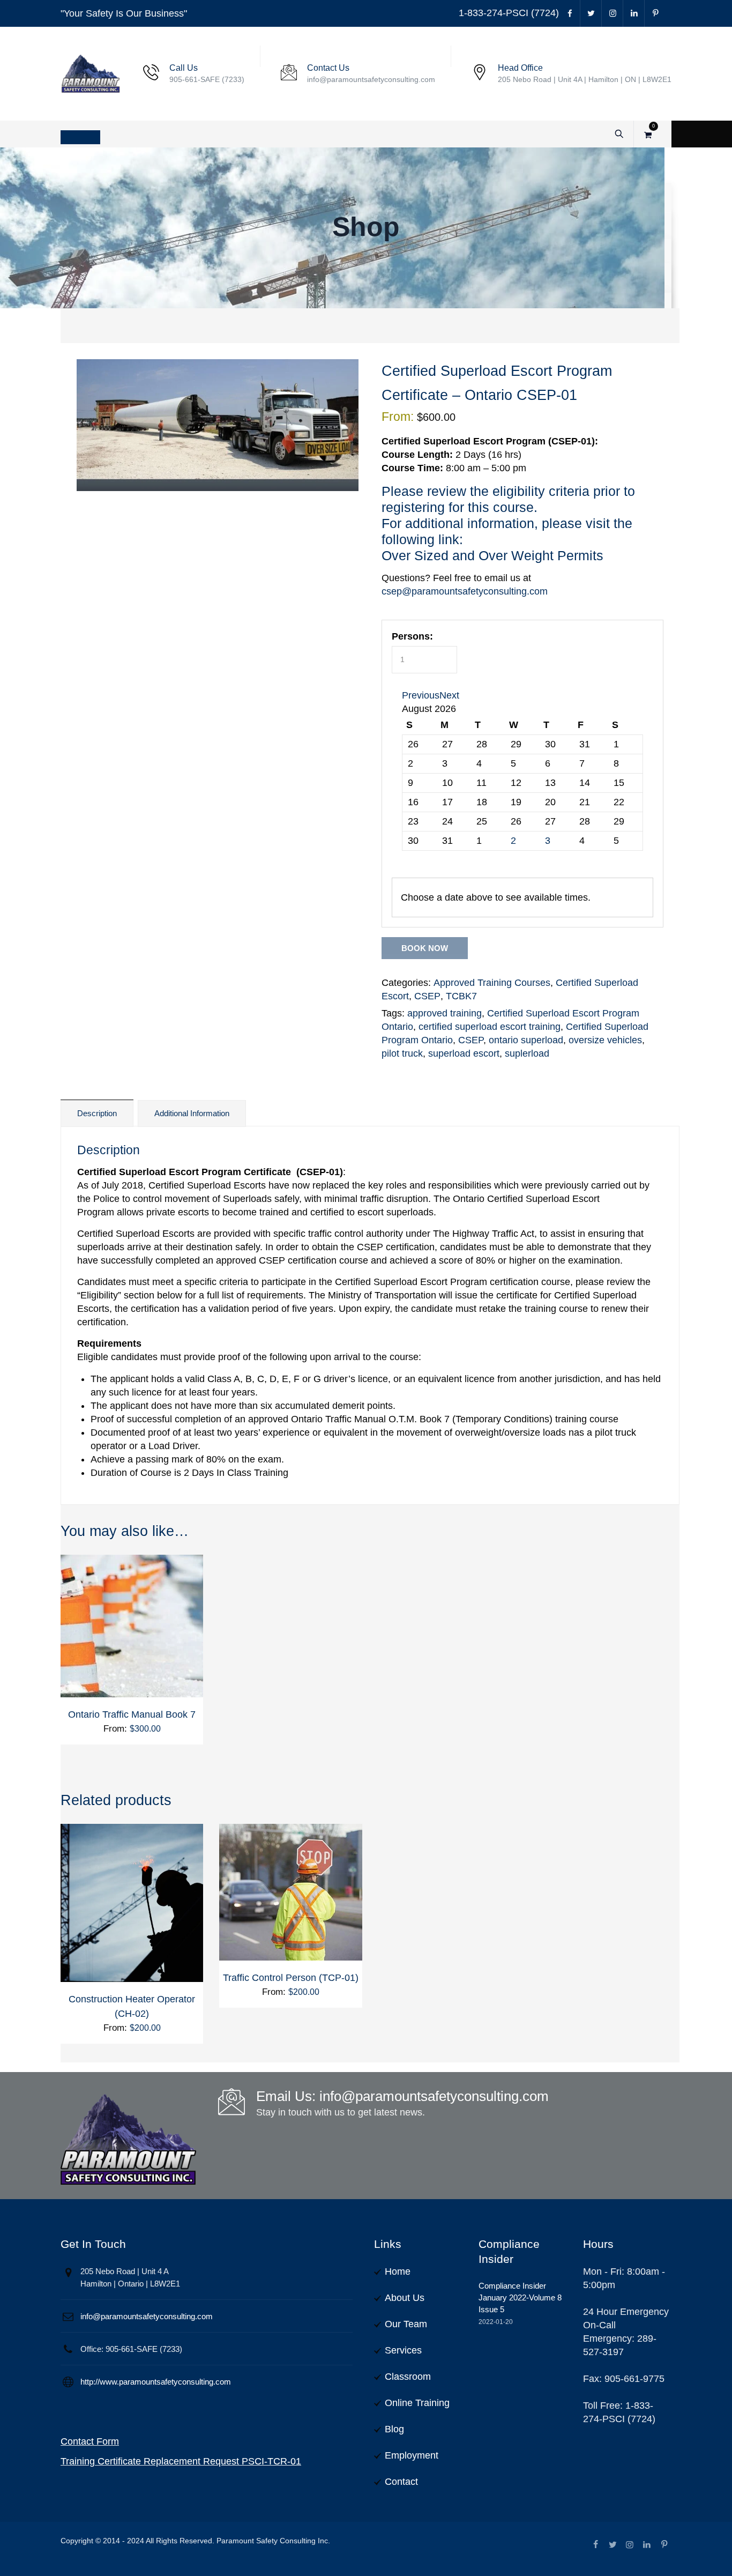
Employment (412, 2455)
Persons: (412, 636)
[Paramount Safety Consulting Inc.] (91, 74)
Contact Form (90, 2441)
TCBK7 (461, 996)
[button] (421, 695)
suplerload (527, 1053)
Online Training (417, 2403)
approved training (445, 1013)
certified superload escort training (490, 1027)
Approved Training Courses (492, 983)
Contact (401, 2482)
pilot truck (402, 1053)
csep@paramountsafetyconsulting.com (465, 591)
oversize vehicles (605, 1040)
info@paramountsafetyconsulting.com (147, 2316)
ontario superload (526, 1040)
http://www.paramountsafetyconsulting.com (156, 2382)
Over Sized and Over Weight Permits (492, 555)
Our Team (406, 2324)
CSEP (427, 996)
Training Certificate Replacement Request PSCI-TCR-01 (181, 2461)
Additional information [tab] (192, 1113)
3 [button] (548, 841)
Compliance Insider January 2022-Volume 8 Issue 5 (520, 2297)
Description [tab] (97, 1113)
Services (403, 2350)
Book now (425, 948)
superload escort (464, 1053)
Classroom (408, 2377)
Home (398, 2271)
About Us (405, 2298)
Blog (394, 2429)
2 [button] (513, 841)
